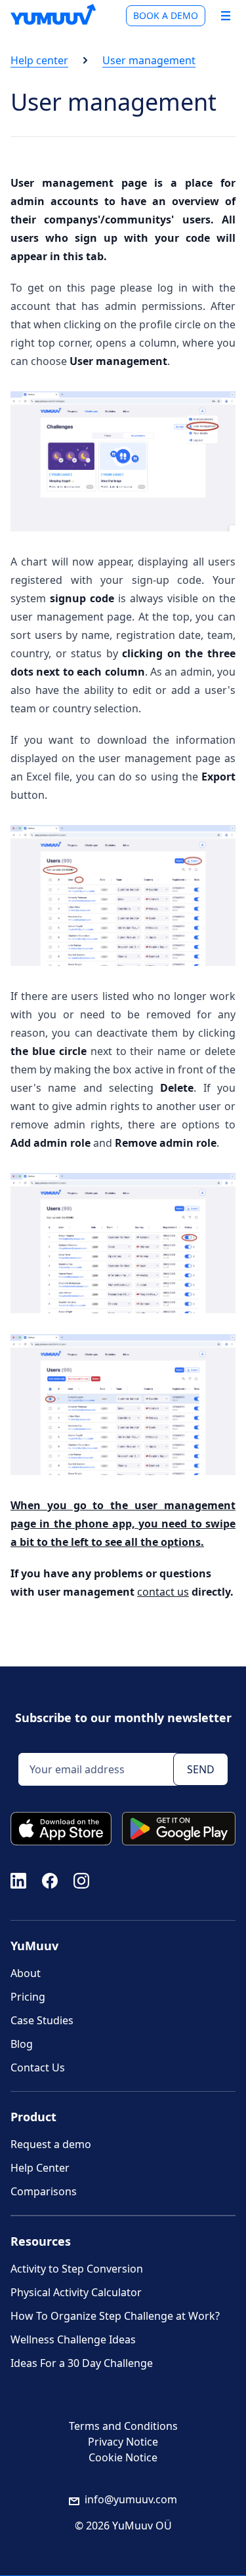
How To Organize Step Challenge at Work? (115, 2316)
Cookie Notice (123, 2457)
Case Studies (42, 2020)
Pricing (28, 1997)
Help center (39, 60)
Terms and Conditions (123, 2426)
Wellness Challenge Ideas (73, 2339)
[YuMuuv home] (53, 14)
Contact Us (38, 2067)
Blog (22, 2044)
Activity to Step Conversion (77, 2269)
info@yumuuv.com (131, 2499)
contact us (163, 1592)
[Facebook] (50, 1879)
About (26, 1973)
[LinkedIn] (18, 1879)
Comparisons (44, 2191)
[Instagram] (81, 1879)
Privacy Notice (123, 2442)
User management (149, 60)
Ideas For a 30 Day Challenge (82, 2363)
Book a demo (166, 15)
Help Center (40, 2168)
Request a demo (51, 2144)
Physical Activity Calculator (76, 2292)
